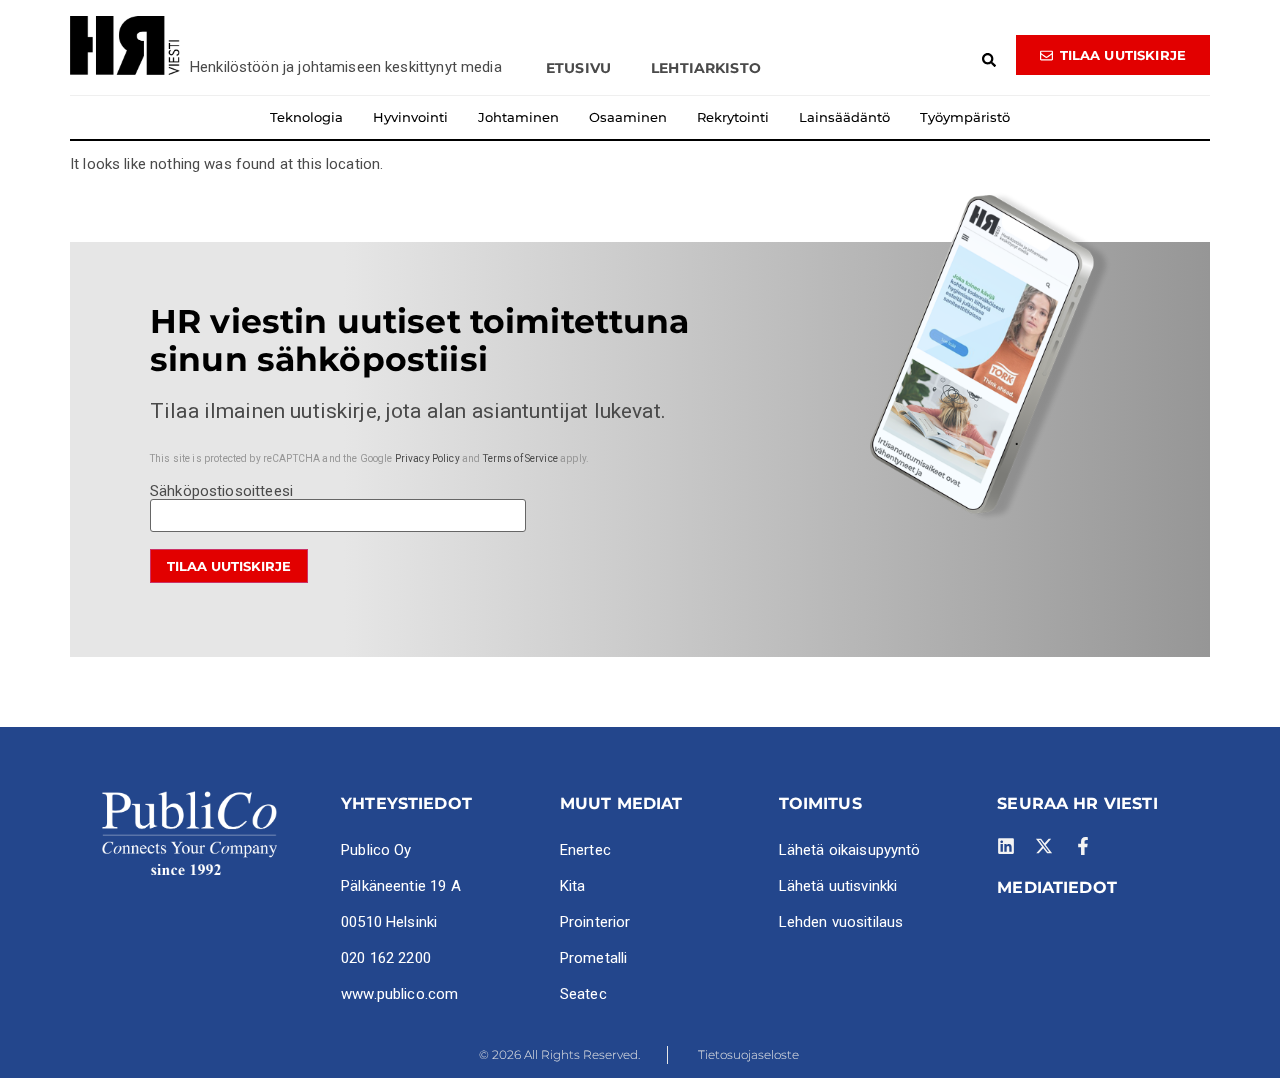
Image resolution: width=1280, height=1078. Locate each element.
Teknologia (306, 117)
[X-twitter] (1044, 846)
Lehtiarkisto (706, 68)
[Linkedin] (1006, 846)
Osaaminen (628, 117)
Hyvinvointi (410, 117)
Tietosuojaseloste (748, 1054)
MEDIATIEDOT (1057, 887)
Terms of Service (520, 458)
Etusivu (578, 68)
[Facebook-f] (1083, 846)
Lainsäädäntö (844, 117)
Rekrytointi (733, 117)
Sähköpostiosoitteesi (221, 492)
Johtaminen (518, 117)
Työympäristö (965, 117)
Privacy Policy (427, 458)
